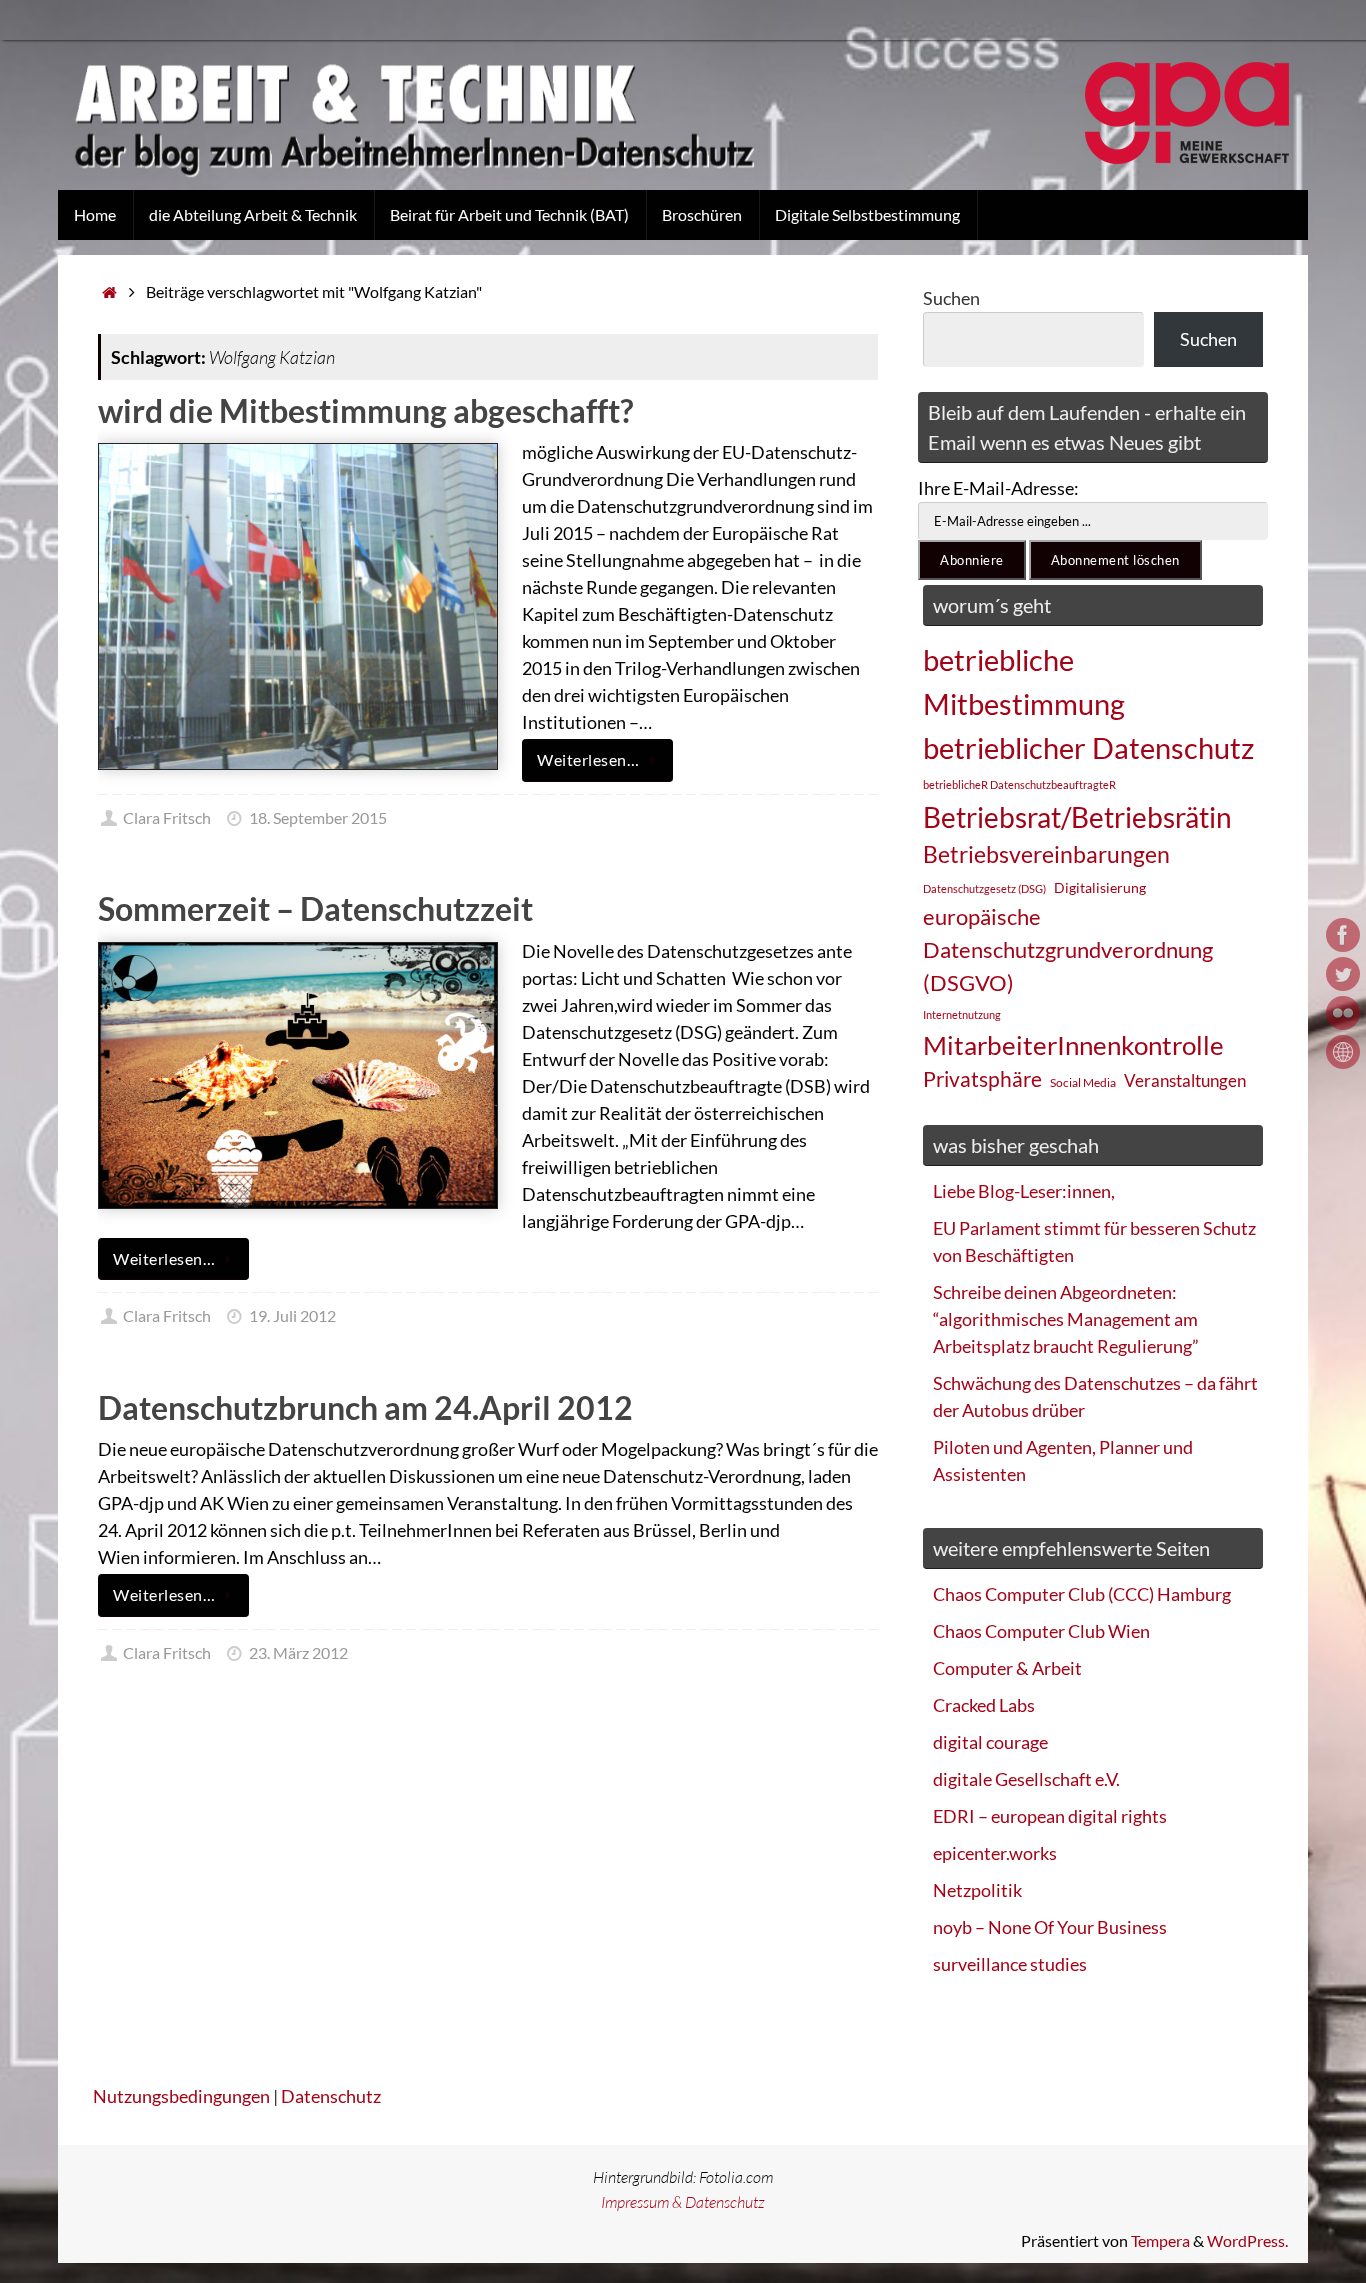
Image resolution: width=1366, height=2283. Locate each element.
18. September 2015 (318, 817)
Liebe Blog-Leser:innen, (1024, 1191)
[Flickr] (1343, 1013)
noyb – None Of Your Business (1050, 1927)
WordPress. (1247, 2240)
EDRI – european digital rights (1050, 1816)
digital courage (990, 1742)
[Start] (109, 291)
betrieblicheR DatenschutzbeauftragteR (1019, 784)
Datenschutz (331, 2096)
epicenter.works (995, 1853)
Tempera (1160, 2240)
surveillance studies (1010, 1964)
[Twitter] (1343, 974)
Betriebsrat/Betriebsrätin (1077, 817)
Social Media (1083, 1082)
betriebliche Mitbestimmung (1024, 681)
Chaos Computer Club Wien (1041, 1631)
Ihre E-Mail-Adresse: (998, 488)
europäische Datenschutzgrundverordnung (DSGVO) (1068, 949)
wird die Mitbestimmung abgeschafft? (365, 410)
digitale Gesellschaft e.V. (1026, 1779)
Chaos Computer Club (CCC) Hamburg (1082, 1594)
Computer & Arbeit (1007, 1668)
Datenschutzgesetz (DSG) (984, 888)
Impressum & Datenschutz (683, 2202)
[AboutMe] (1343, 1052)
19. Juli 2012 (292, 1315)
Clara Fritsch (167, 817)
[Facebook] (1343, 935)
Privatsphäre (982, 1079)
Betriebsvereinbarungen (1046, 854)
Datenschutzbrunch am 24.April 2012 (365, 1407)
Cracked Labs (984, 1705)
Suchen (951, 298)
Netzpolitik (977, 1890)
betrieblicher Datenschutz (1088, 747)
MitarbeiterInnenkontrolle (1073, 1045)
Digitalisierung (1100, 887)
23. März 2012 (298, 1652)
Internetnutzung (962, 1014)
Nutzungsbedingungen (181, 2096)
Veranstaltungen (1185, 1081)
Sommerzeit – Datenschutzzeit (315, 908)
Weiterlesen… (588, 759)
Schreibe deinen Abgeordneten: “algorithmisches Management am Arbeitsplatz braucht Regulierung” (1066, 1319)
